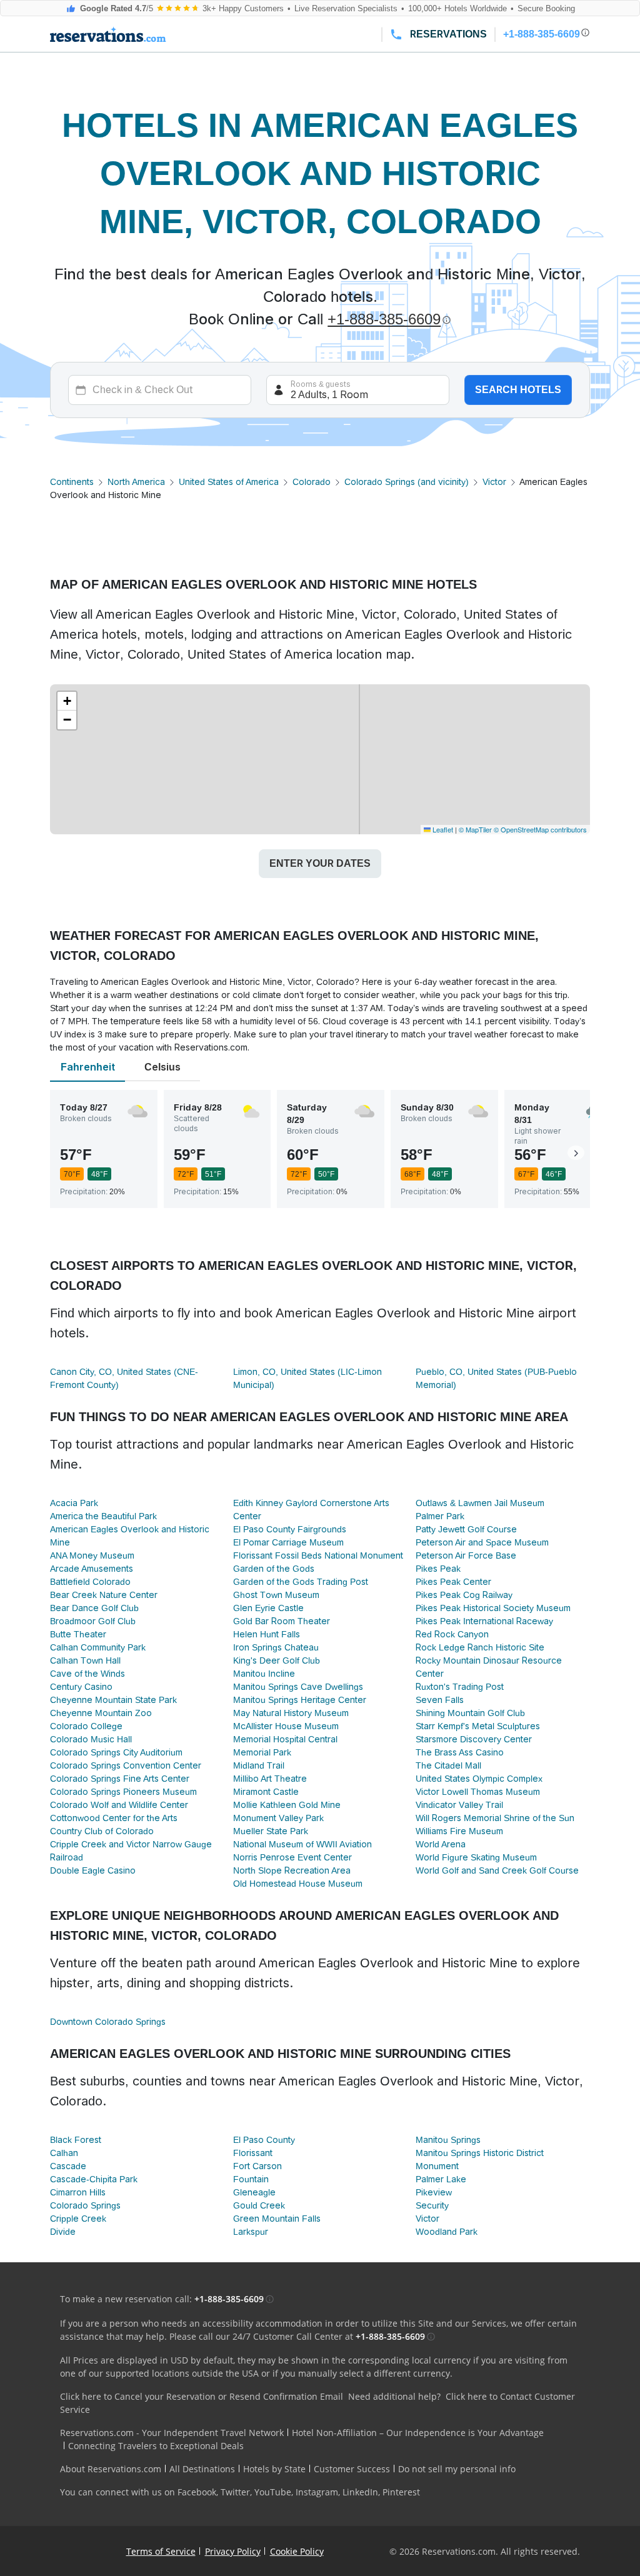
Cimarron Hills (78, 2192)
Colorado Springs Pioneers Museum (123, 1792)
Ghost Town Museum (276, 1595)
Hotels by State (274, 2469)
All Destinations (202, 2469)
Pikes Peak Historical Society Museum (493, 1608)
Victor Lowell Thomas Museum (478, 1792)
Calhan (64, 2153)
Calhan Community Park (98, 1647)
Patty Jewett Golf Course (466, 1529)
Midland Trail (259, 1765)
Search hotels (518, 390)
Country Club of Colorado (102, 1831)
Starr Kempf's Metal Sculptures (478, 1726)
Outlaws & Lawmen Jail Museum (480, 1503)
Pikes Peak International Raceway (484, 1621)
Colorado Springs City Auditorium (116, 1752)
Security (432, 2205)
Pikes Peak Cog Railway (464, 1595)
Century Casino (81, 1687)
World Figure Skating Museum (476, 1857)
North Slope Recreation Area (292, 1870)
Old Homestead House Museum (298, 1884)
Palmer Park (440, 1516)
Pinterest (401, 2492)
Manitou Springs (448, 2140)
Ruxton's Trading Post (460, 1687)
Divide (63, 2232)
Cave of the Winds (87, 1674)
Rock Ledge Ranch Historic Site (480, 1647)
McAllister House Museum (286, 1726)
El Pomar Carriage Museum (288, 1542)
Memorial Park (262, 1752)
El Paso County (264, 2140)
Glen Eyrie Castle (268, 1608)
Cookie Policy (297, 2551)
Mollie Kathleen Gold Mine (287, 1805)
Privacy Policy (233, 2551)
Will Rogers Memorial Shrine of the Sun (495, 1818)
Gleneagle (254, 2192)
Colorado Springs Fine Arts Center (120, 1779)
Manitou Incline (264, 1674)
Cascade (68, 2166)
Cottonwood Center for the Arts (114, 1818)
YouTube (273, 2492)
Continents (72, 482)
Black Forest (76, 2140)
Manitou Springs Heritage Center (300, 1700)
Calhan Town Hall (85, 1660)
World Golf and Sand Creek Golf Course (497, 1870)
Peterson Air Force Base (466, 1555)
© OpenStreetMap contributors (540, 829)
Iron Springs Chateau (276, 1647)
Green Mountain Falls (277, 2219)
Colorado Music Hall (91, 1739)
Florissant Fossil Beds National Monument (318, 1555)
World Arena (441, 1844)
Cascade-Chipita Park (94, 2179)
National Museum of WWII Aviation (302, 1844)
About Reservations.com (111, 2469)
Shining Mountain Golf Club (470, 1713)
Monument (437, 2166)
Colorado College (86, 1726)
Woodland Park (447, 2232)
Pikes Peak (438, 1569)
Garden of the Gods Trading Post (301, 1582)
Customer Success (352, 2469)
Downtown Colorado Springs (108, 2022)
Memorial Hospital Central (285, 1739)
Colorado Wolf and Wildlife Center (119, 1805)
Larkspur (251, 2232)
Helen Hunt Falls (267, 1634)
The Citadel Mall (448, 1765)
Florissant (253, 2153)
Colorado (312, 482)
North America (136, 482)
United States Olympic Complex (479, 1779)
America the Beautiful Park (103, 1516)
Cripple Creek (78, 2219)
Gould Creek (259, 2205)
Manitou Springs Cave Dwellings (298, 1687)
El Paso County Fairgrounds (290, 1529)
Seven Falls (440, 1700)
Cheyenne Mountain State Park (113, 1700)
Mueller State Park (271, 1831)
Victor (494, 482)
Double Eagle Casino (93, 1870)
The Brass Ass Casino (460, 1752)
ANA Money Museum (92, 1555)
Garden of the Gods (274, 1569)
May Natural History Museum (291, 1713)
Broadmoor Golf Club (93, 1621)
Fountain (251, 2179)
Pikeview (434, 2192)
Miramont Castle (266, 1792)
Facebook (197, 2492)
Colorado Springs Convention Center (126, 1765)
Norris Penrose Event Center (292, 1857)
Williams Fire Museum (459, 1831)
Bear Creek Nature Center (104, 1595)
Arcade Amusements (92, 1569)
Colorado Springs (85, 2205)
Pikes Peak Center (453, 1582)
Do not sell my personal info (457, 2469)
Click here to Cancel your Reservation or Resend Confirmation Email (202, 2396)
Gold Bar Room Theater (282, 1621)
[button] (67, 701)
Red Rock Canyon (452, 1634)
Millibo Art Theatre (270, 1779)
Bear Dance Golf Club (94, 1608)
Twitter (235, 2492)
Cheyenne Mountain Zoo (101, 1713)
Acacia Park (74, 1503)
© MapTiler (475, 829)
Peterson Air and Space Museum (482, 1542)
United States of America (229, 482)
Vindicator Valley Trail (459, 1805)
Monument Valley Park (278, 1818)
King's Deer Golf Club (277, 1660)
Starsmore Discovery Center (474, 1739)
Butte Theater (78, 1634)
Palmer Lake (441, 2179)
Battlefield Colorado (90, 1582)
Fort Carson (257, 2166)
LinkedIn (360, 2492)
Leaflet (442, 829)
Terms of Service (161, 2551)
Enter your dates (320, 863)
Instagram (317, 2492)
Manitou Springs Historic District (480, 2153)
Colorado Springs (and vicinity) (407, 482)
